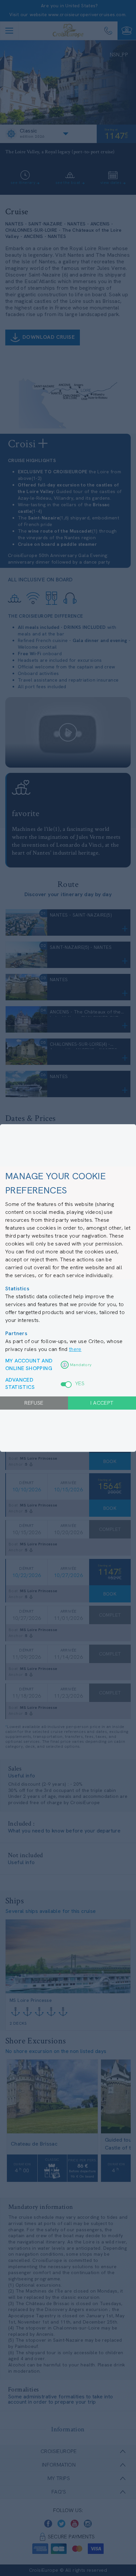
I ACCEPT (102, 1403)
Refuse (34, 1403)
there (75, 1349)
